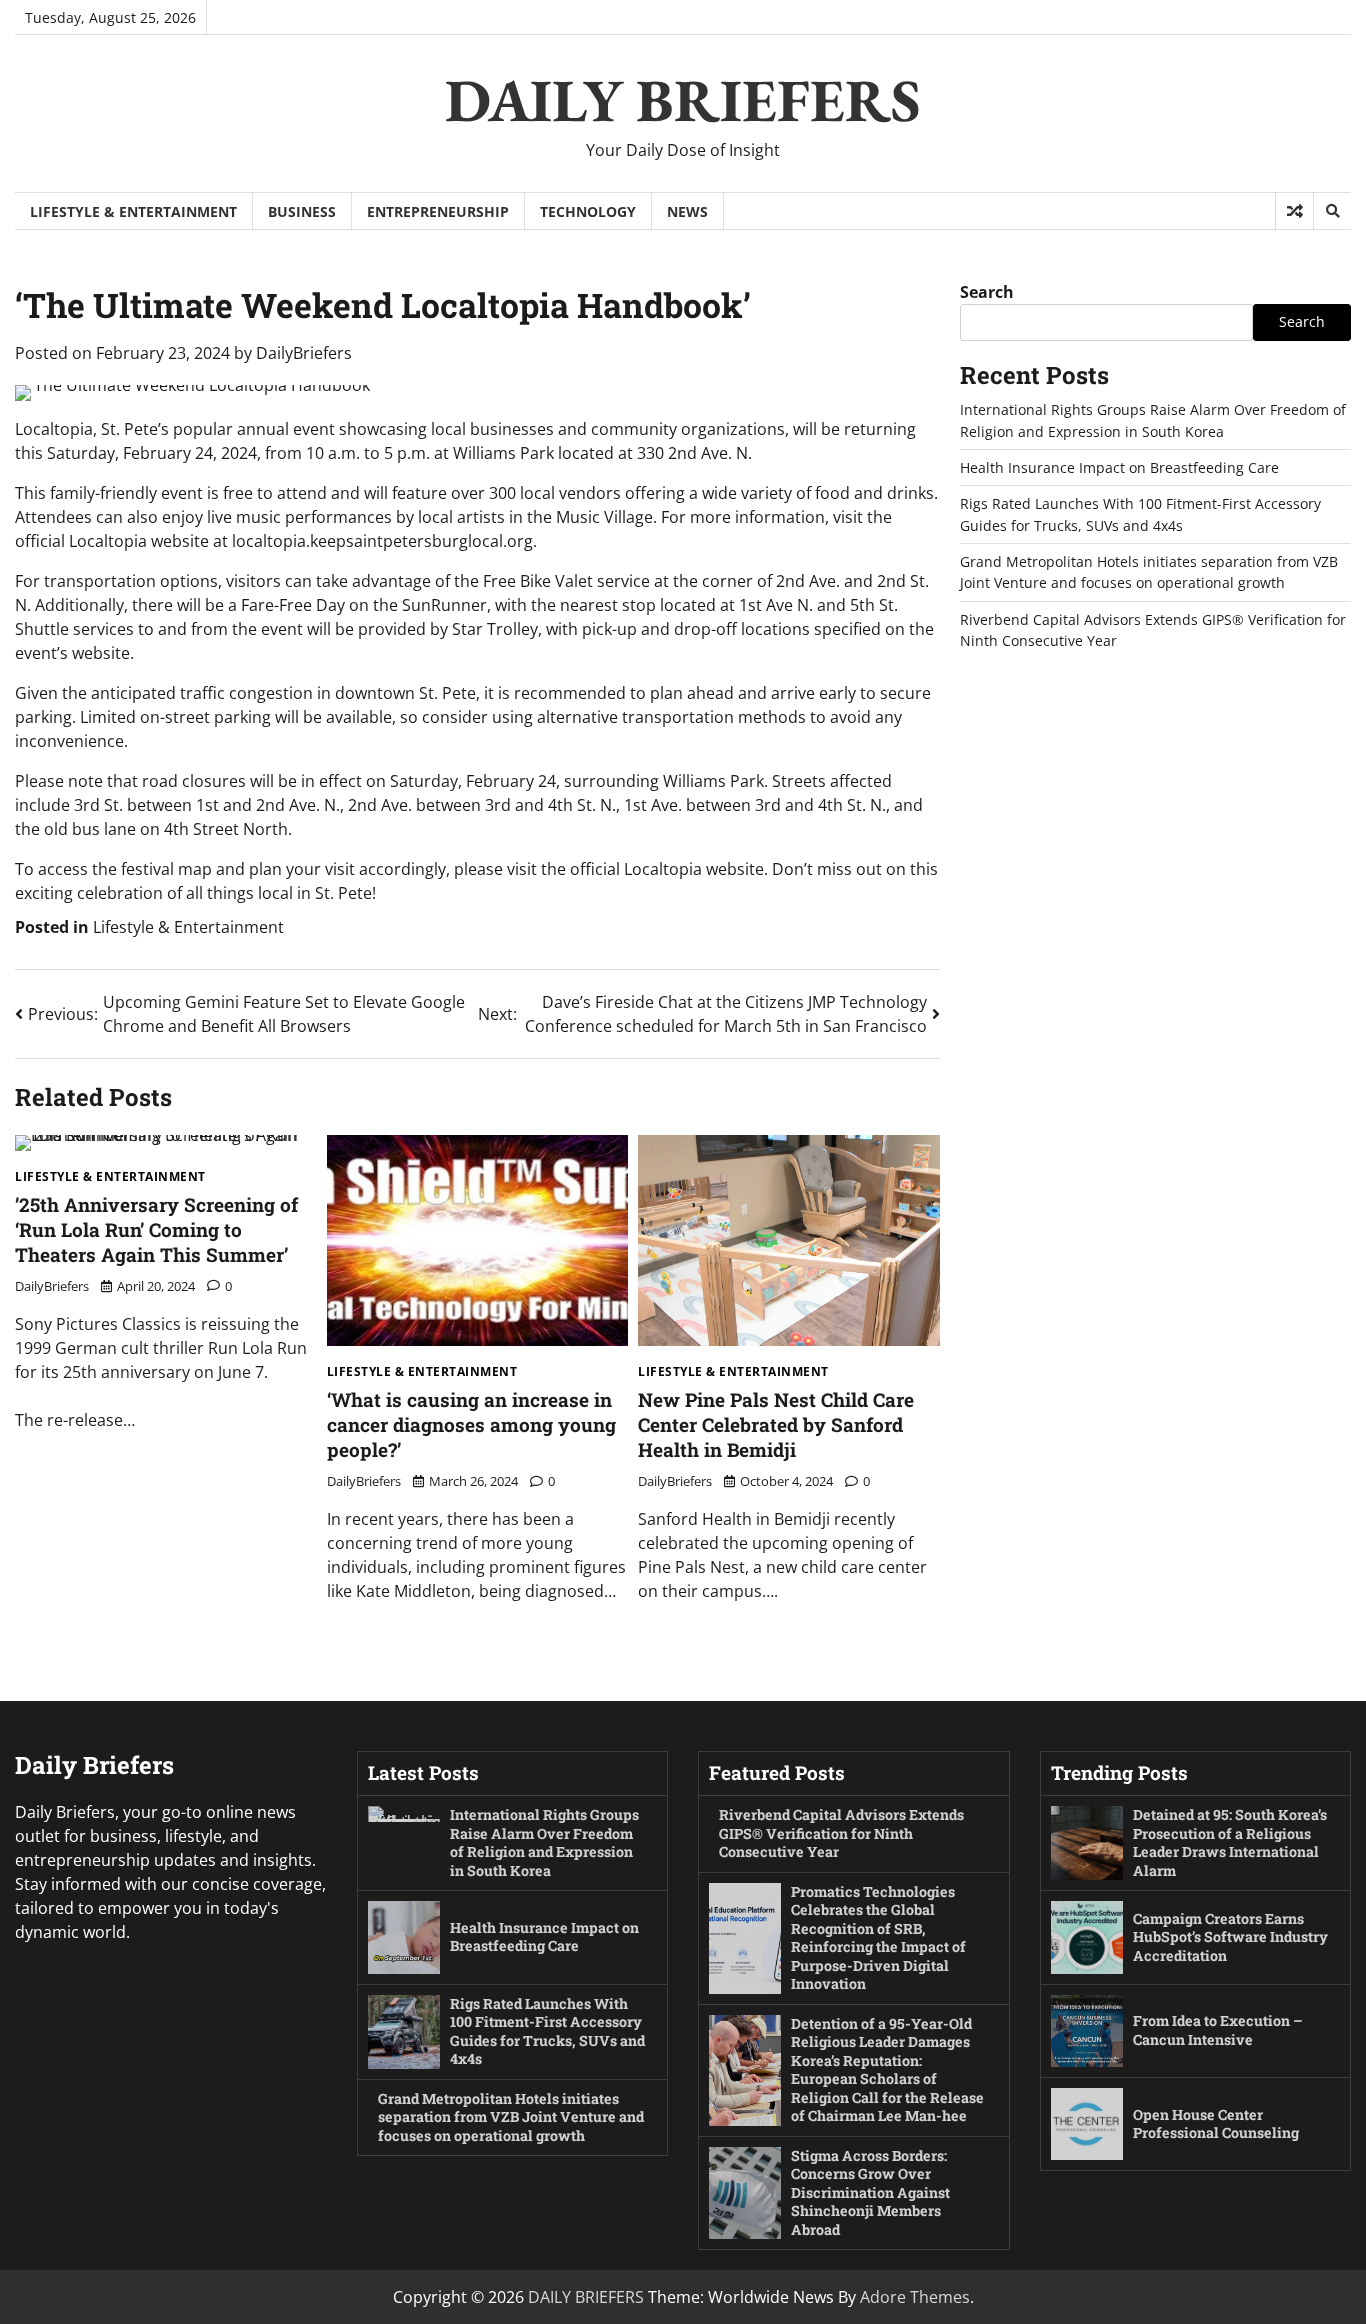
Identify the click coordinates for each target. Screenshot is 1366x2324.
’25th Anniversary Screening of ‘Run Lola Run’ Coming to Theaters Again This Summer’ (156, 1229)
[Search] (1332, 211)
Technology (588, 211)
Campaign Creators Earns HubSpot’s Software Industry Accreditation (1230, 1937)
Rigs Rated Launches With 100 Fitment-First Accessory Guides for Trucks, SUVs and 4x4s (547, 2031)
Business (302, 211)
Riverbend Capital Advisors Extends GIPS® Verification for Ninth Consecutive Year (841, 1833)
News (687, 211)
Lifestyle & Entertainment (133, 211)
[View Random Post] (1294, 211)
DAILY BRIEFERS (683, 100)
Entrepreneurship (438, 211)
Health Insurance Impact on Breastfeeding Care (1119, 467)
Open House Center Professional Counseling (1216, 2124)
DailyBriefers (304, 353)
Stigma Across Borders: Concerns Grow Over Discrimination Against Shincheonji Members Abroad (870, 2192)
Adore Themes (915, 2297)
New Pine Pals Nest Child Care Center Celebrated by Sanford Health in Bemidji (776, 1424)
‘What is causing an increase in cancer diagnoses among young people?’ (471, 1424)
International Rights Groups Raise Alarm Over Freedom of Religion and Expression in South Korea (544, 1842)
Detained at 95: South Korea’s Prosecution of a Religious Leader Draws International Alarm (1230, 1842)
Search (987, 292)
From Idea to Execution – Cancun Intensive (1218, 2030)
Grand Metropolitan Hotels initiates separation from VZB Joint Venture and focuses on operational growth (511, 2117)
